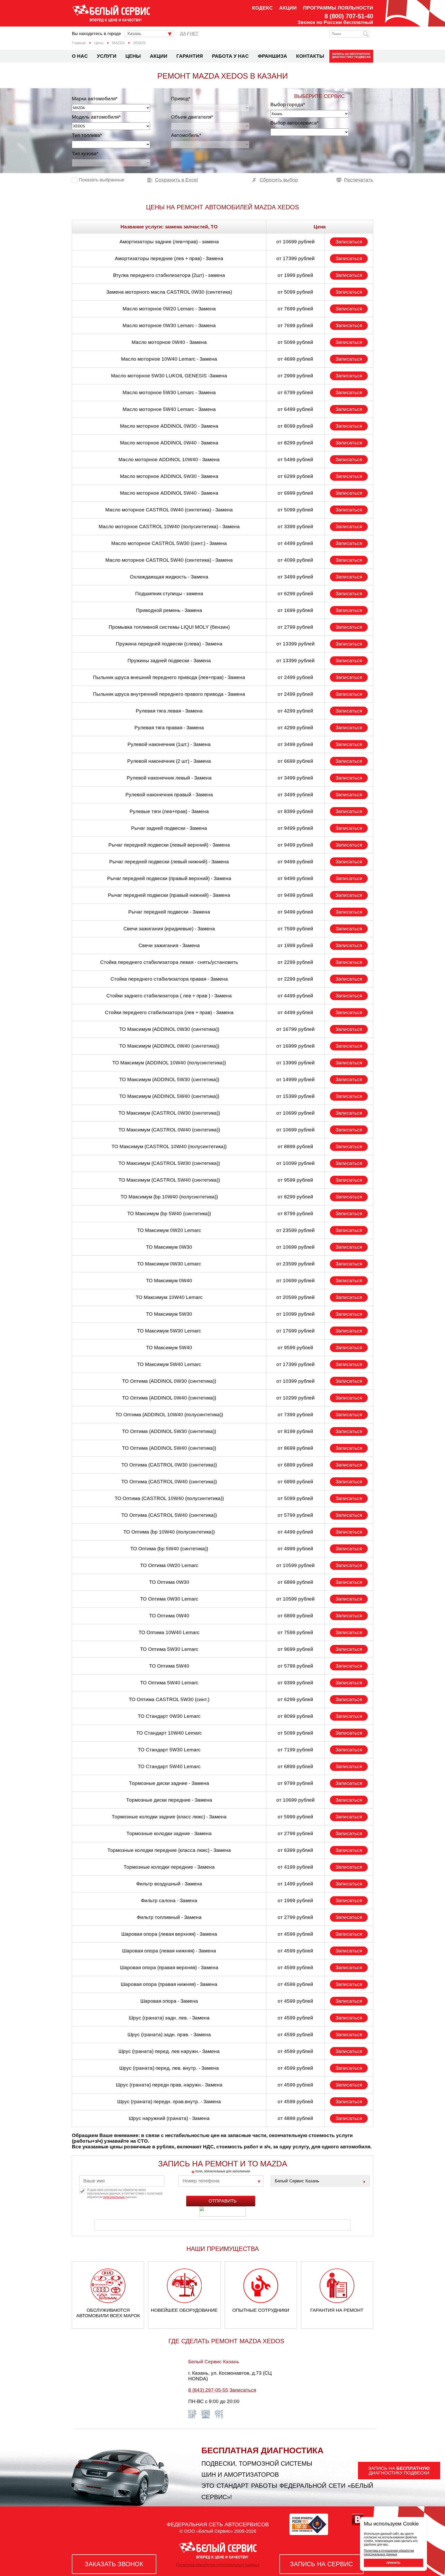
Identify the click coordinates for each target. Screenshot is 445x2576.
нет (194, 34)
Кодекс (262, 8)
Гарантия (190, 56)
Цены (133, 56)
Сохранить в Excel (176, 180)
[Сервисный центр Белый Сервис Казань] (320, 2181)
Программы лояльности (338, 8)
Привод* (181, 99)
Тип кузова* (85, 154)
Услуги (107, 56)
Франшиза (272, 56)
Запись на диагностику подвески (351, 55)
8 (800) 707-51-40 (349, 16)
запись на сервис (321, 2564)
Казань (134, 34)
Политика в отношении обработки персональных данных (389, 2553)
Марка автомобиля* (95, 99)
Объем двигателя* (192, 117)
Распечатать (359, 180)
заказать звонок (114, 2564)
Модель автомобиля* (96, 117)
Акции (288, 8)
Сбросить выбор (279, 180)
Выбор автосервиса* (294, 123)
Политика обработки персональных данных (218, 2565)
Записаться (349, 242)
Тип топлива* (87, 135)
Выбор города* (288, 105)
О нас (80, 56)
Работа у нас (230, 56)
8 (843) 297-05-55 (208, 2390)
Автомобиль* (186, 135)
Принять (393, 2563)
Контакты (310, 56)
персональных (114, 2197)
